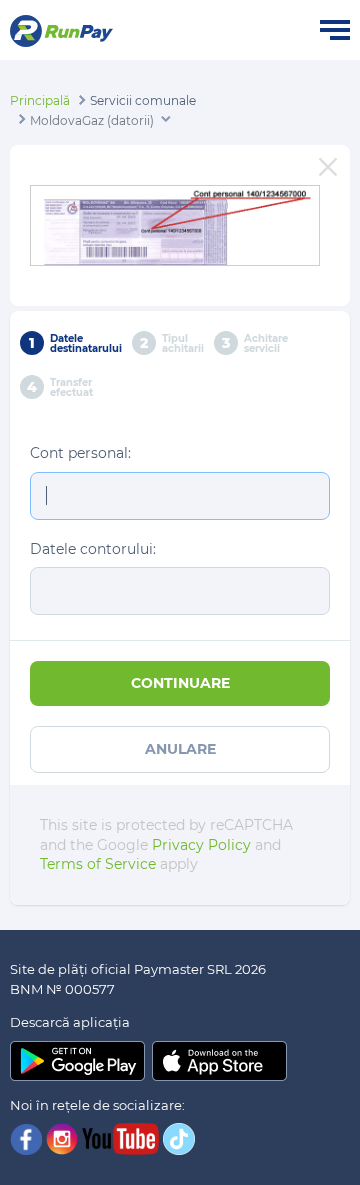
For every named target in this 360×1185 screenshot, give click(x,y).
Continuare (180, 683)
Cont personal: (80, 453)
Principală (40, 100)
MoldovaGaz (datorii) (92, 120)
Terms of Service (98, 864)
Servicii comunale (143, 100)
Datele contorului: (93, 549)
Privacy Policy (201, 845)
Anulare (180, 749)
